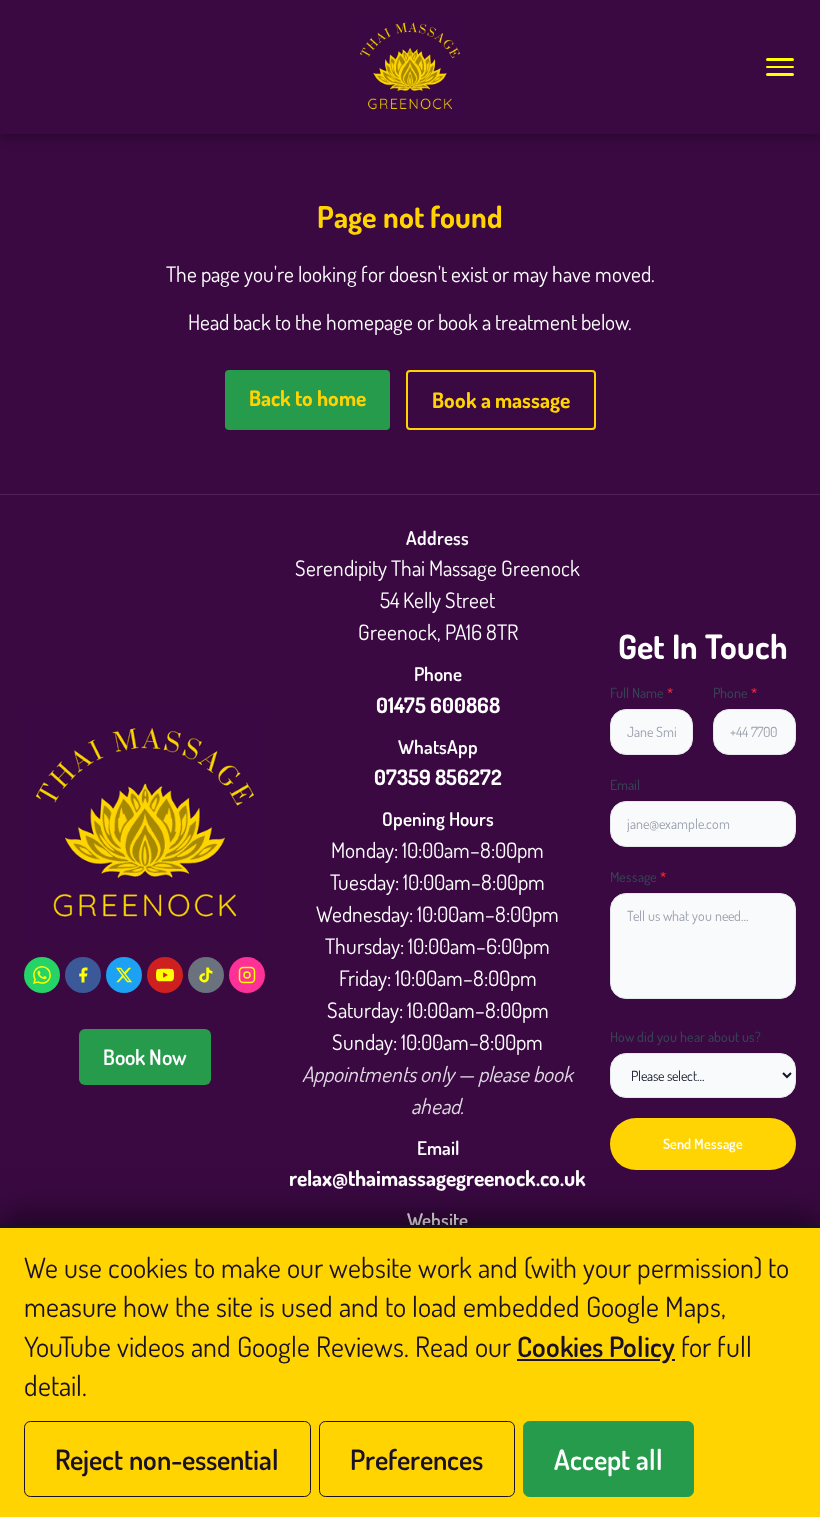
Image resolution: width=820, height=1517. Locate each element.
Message (638, 876)
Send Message (703, 1143)
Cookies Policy (596, 1346)
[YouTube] (165, 975)
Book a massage (501, 399)
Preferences (416, 1459)
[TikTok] (206, 975)
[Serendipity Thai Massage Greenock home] (410, 67)
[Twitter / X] (124, 975)
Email (625, 784)
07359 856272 (438, 776)
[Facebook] (83, 975)
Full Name (641, 692)
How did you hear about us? (685, 1036)
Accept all (608, 1459)
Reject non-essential (167, 1459)
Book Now (145, 1056)
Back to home (307, 397)
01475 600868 (438, 704)
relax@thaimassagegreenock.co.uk (437, 1177)
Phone (735, 692)
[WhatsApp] (42, 975)
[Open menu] (779, 67)
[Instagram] (247, 975)
